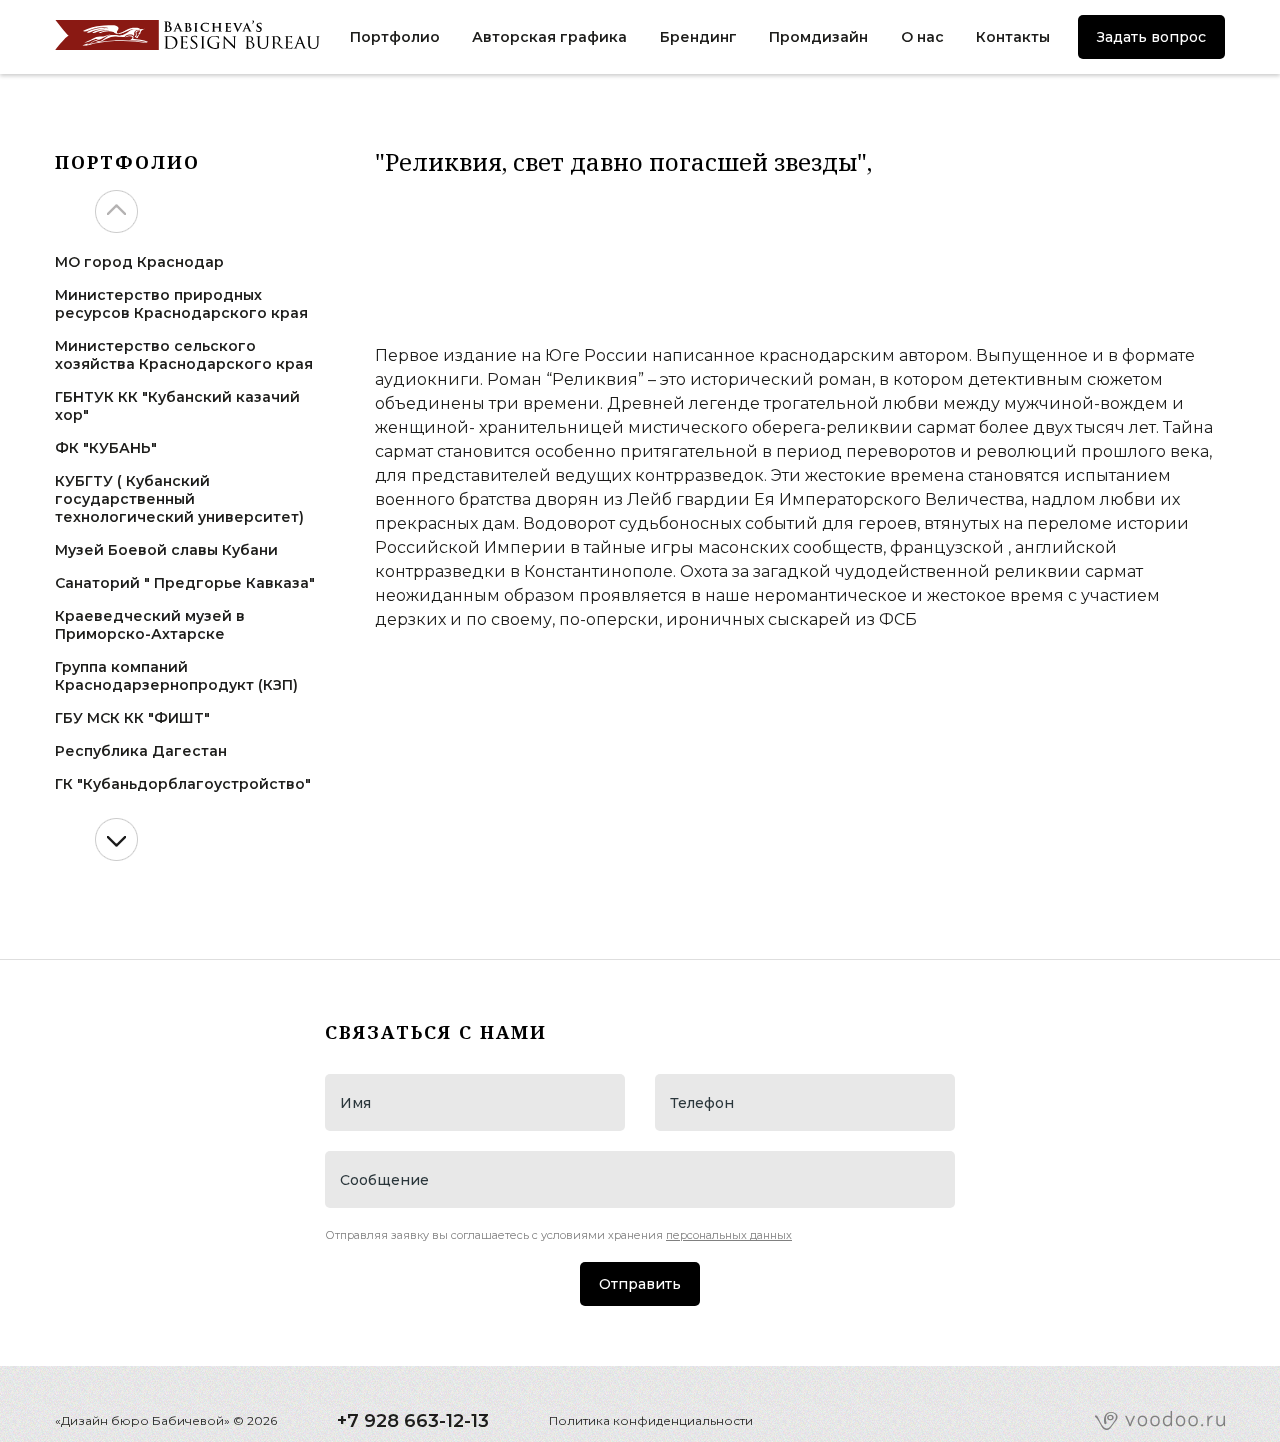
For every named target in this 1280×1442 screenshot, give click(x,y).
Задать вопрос (1151, 37)
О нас (922, 37)
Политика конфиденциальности (651, 1420)
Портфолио (395, 37)
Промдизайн (818, 37)
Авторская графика (549, 37)
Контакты (1013, 37)
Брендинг (698, 37)
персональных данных (729, 1235)
